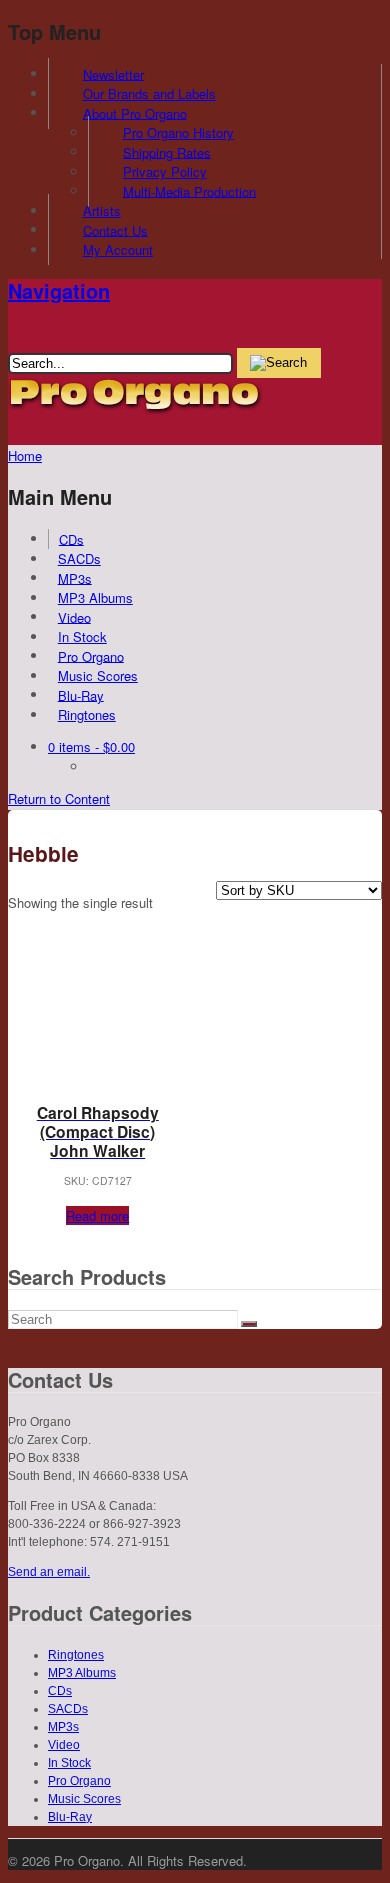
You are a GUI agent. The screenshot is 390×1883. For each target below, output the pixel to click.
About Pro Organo (135, 112)
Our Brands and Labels (149, 93)
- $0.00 (91, 746)
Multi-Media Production (189, 190)
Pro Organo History (178, 132)
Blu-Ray (81, 694)
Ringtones (87, 714)
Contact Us (115, 229)
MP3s (75, 577)
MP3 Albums (95, 597)
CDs (71, 538)
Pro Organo (91, 655)
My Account (118, 249)
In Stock (82, 636)
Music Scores (98, 675)
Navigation (59, 290)
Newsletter (113, 73)
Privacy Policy (165, 171)
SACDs (79, 558)
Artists (102, 210)
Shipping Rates (167, 151)
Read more (97, 1215)
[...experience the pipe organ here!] (135, 409)
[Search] (249, 1324)
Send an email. (49, 1572)
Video (74, 616)
